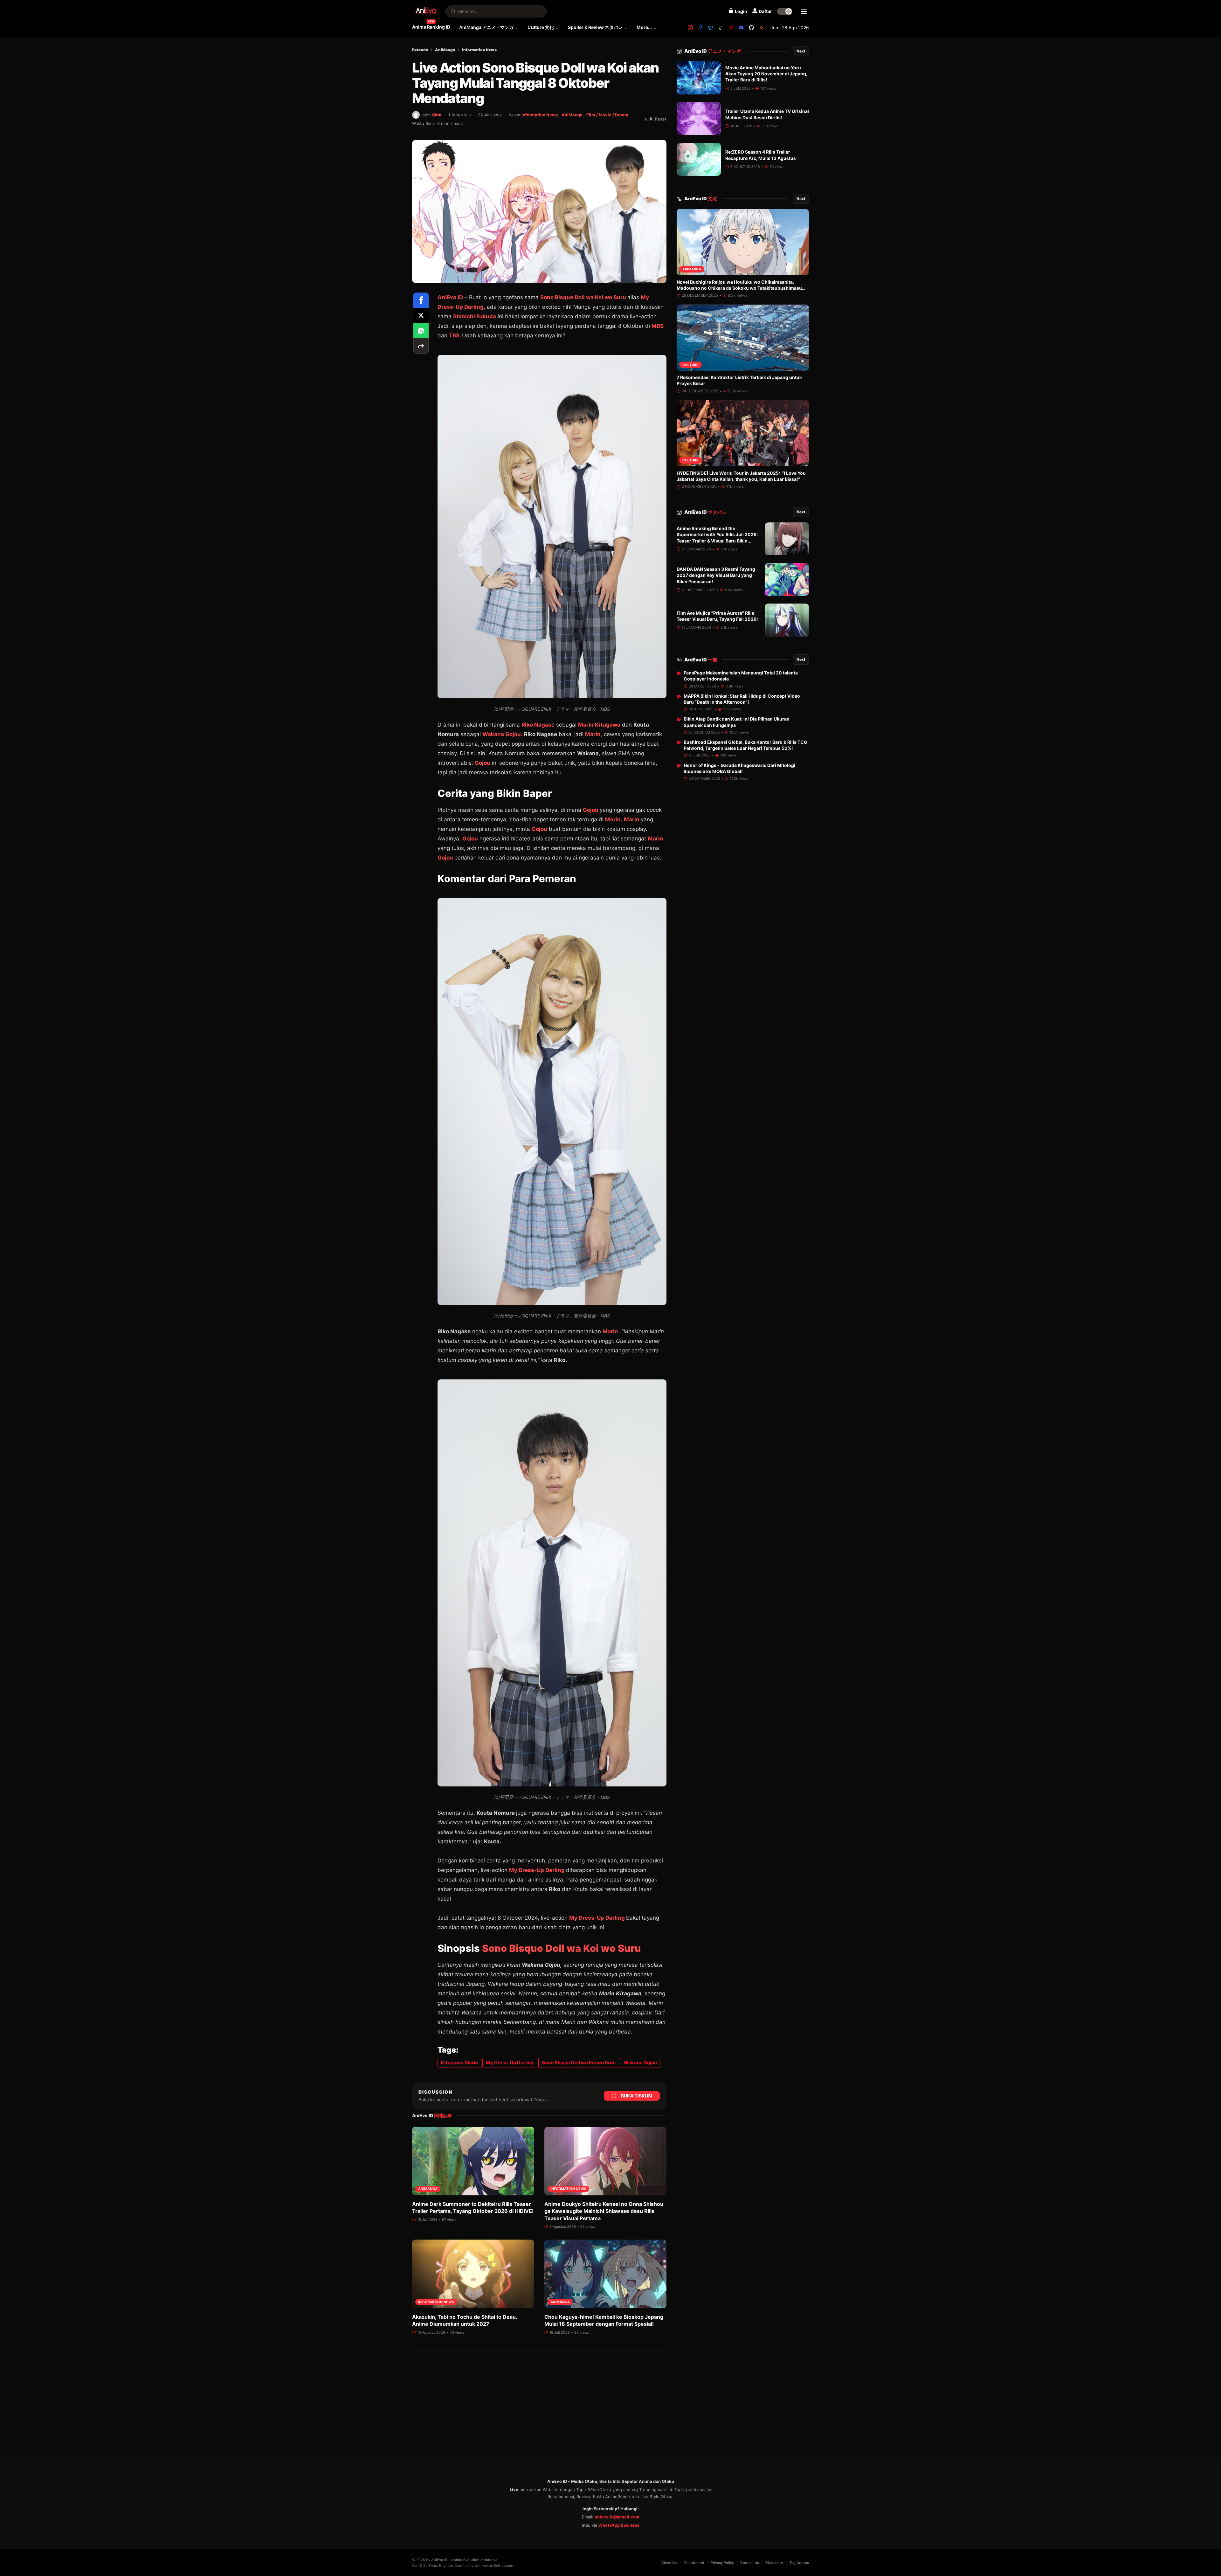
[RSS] (762, 28)
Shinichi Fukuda (475, 316)
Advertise (670, 2563)
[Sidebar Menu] (804, 11)
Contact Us (750, 2563)
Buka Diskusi (637, 2096)
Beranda (420, 50)
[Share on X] (421, 315)
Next (801, 51)
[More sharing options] (421, 346)
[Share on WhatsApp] (421, 331)
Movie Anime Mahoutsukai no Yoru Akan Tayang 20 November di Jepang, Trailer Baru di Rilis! (766, 74)
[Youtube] (731, 28)
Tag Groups (799, 2563)
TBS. (455, 335)
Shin (437, 115)
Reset (661, 119)
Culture (690, 365)
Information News (479, 50)
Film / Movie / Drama (607, 115)
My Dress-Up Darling (538, 1870)
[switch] (785, 11)
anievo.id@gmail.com (617, 2517)
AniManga (445, 50)
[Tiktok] (721, 28)
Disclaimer (774, 2563)
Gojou (483, 763)
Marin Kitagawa (599, 725)
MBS (658, 326)
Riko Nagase (538, 725)
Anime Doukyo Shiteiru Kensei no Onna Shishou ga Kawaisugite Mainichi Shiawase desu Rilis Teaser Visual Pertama (604, 2211)
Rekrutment (694, 2563)
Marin (632, 819)
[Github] (751, 28)
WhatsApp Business (619, 2525)
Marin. (614, 819)
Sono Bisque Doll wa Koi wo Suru (584, 297)
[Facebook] (700, 28)
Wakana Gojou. (502, 734)
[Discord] (741, 28)
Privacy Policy (722, 2563)
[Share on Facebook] (421, 300)
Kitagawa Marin (459, 2063)
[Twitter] (711, 28)
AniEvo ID (713, 51)
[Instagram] (690, 28)
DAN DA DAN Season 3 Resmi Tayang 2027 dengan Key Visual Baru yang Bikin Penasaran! (716, 576)
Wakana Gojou (640, 2063)
